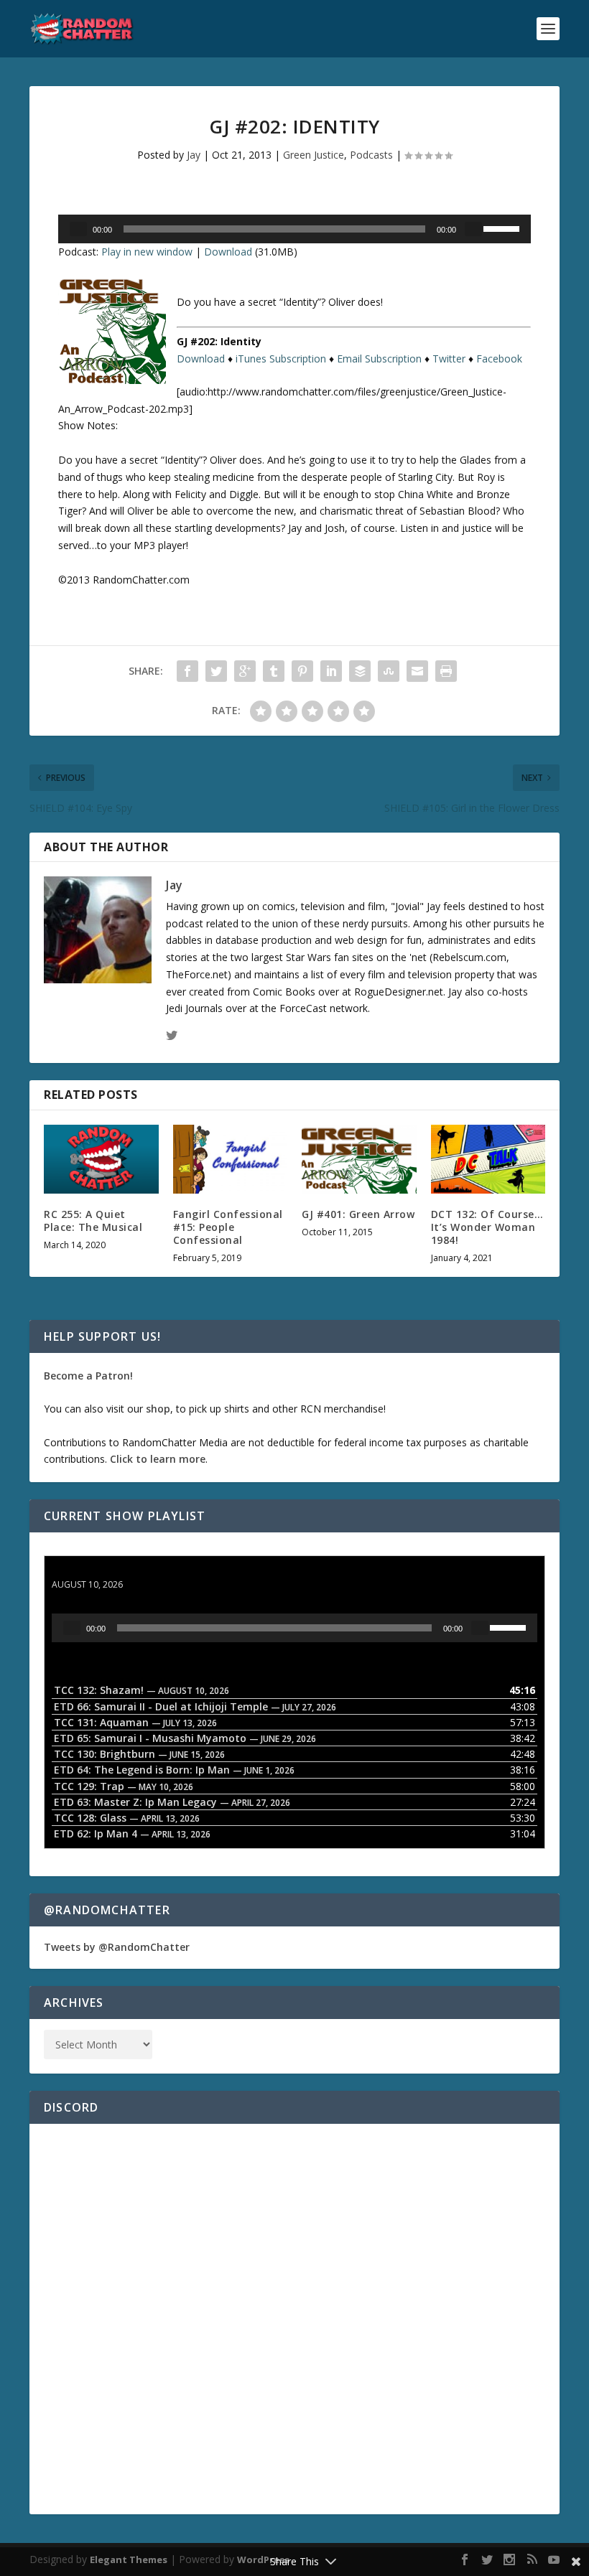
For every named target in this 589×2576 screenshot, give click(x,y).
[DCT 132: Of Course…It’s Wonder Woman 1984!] (488, 1159)
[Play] (78, 229)
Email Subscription (379, 359)
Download (228, 252)
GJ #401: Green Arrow (358, 1214)
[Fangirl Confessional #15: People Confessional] (231, 1159)
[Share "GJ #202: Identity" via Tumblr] (274, 671)
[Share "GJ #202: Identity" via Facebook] (187, 671)
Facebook (499, 359)
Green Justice (314, 155)
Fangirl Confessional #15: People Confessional (228, 1227)
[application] (294, 229)
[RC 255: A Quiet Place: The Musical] (101, 1159)
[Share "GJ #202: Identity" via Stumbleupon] (389, 671)
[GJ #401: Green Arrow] (359, 1159)
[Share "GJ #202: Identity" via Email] (417, 671)
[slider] (504, 228)
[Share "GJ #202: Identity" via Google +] (245, 671)
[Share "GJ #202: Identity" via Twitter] (216, 671)
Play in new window (147, 252)
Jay (194, 155)
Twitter (449, 359)
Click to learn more (158, 1459)
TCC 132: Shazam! (97, 1571)
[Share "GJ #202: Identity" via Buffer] (360, 671)
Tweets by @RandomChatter (117, 1947)
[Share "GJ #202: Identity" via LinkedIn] (331, 671)
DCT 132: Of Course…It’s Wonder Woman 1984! (487, 1227)
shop (158, 1409)
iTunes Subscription (281, 359)
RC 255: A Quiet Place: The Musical (93, 1221)
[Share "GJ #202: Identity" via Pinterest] (302, 671)
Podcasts (371, 155)
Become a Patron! (88, 1376)
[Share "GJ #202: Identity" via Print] (446, 671)
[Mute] (473, 229)
